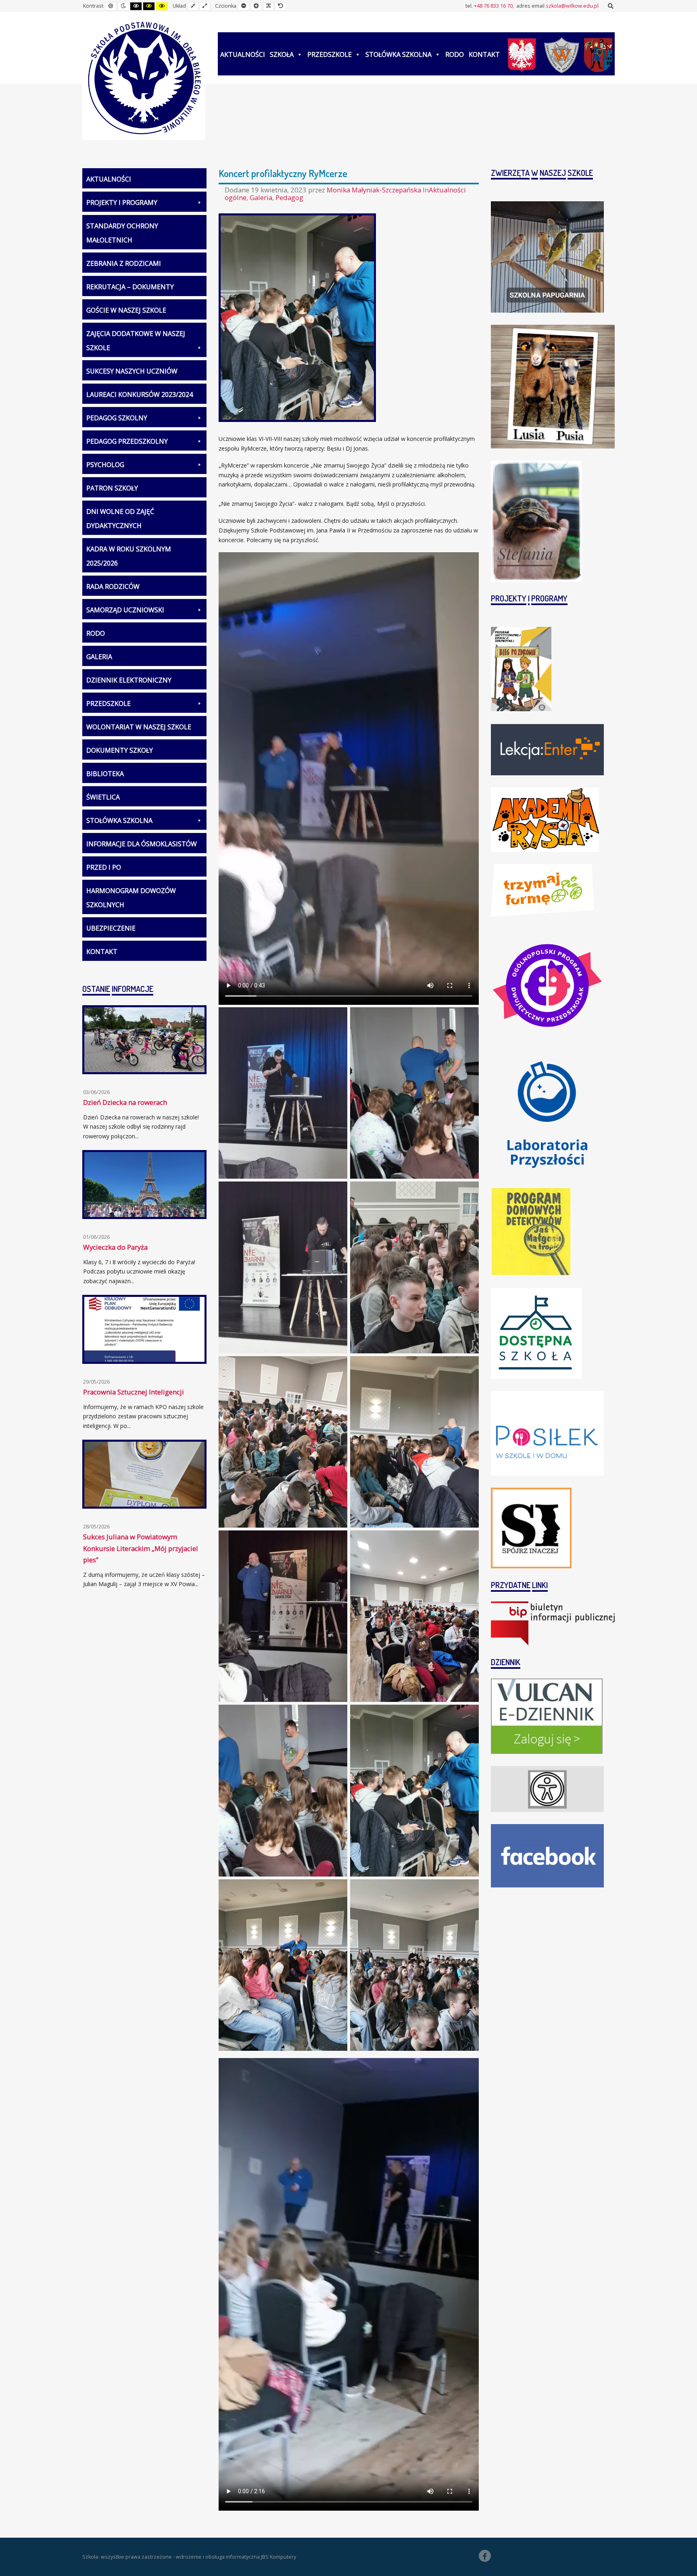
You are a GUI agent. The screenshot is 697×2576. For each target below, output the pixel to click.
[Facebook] (485, 2556)
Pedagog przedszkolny (127, 441)
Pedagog (289, 197)
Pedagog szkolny (117, 418)
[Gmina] (598, 54)
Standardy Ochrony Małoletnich (122, 233)
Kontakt (484, 54)
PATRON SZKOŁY (112, 488)
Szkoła (282, 54)
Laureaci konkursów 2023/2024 (140, 395)
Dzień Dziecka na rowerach (125, 1102)
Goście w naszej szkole (126, 310)
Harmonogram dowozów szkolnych (131, 898)
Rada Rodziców (113, 587)
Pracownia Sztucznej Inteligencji (134, 1392)
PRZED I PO (104, 867)
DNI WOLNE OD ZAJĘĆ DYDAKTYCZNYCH (120, 519)
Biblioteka (105, 774)
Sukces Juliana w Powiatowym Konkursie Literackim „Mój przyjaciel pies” (141, 1548)
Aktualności (243, 54)
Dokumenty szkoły (120, 750)
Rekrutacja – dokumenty (130, 287)
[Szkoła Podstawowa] (144, 78)
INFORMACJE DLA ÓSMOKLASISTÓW (142, 844)
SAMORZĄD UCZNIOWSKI (125, 610)
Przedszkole (330, 54)
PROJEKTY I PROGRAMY (122, 202)
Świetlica (103, 797)
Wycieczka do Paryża (115, 1247)
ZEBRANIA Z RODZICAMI (124, 263)
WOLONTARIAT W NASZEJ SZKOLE (139, 727)
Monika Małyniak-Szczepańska (375, 190)
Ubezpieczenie (111, 928)
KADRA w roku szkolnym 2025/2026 (129, 556)
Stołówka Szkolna (399, 54)
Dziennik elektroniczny (129, 680)
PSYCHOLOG (105, 465)
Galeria (261, 197)
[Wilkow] (562, 54)
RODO (455, 54)
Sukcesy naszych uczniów (132, 371)
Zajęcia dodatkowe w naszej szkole (136, 341)
